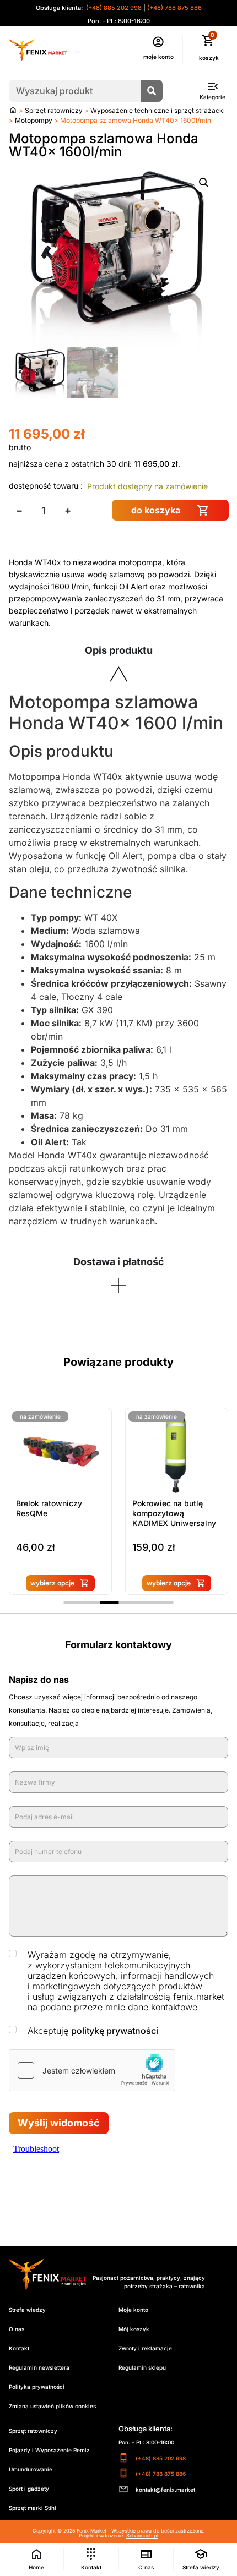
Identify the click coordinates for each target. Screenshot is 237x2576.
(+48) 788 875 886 (174, 8)
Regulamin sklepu (142, 2367)
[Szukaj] (152, 91)
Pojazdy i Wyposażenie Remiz (49, 2450)
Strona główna (13, 110)
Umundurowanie (31, 2469)
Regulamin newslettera (39, 2367)
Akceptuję (93, 2031)
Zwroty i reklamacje (145, 2348)
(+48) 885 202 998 (113, 8)
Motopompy (34, 120)
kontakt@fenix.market (165, 2490)
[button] (204, 183)
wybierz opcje (52, 1583)
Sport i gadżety (29, 2489)
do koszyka (156, 510)
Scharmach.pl (142, 2536)
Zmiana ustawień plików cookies (52, 2406)
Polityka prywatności (37, 2387)
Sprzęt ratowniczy (54, 110)
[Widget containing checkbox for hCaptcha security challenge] (92, 2070)
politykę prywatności (115, 2031)
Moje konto (133, 2310)
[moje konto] (158, 42)
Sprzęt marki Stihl (33, 2508)
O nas (17, 2329)
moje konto (158, 57)
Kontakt (19, 2348)
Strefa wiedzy (27, 2310)
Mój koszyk (134, 2329)
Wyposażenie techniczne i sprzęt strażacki (158, 110)
